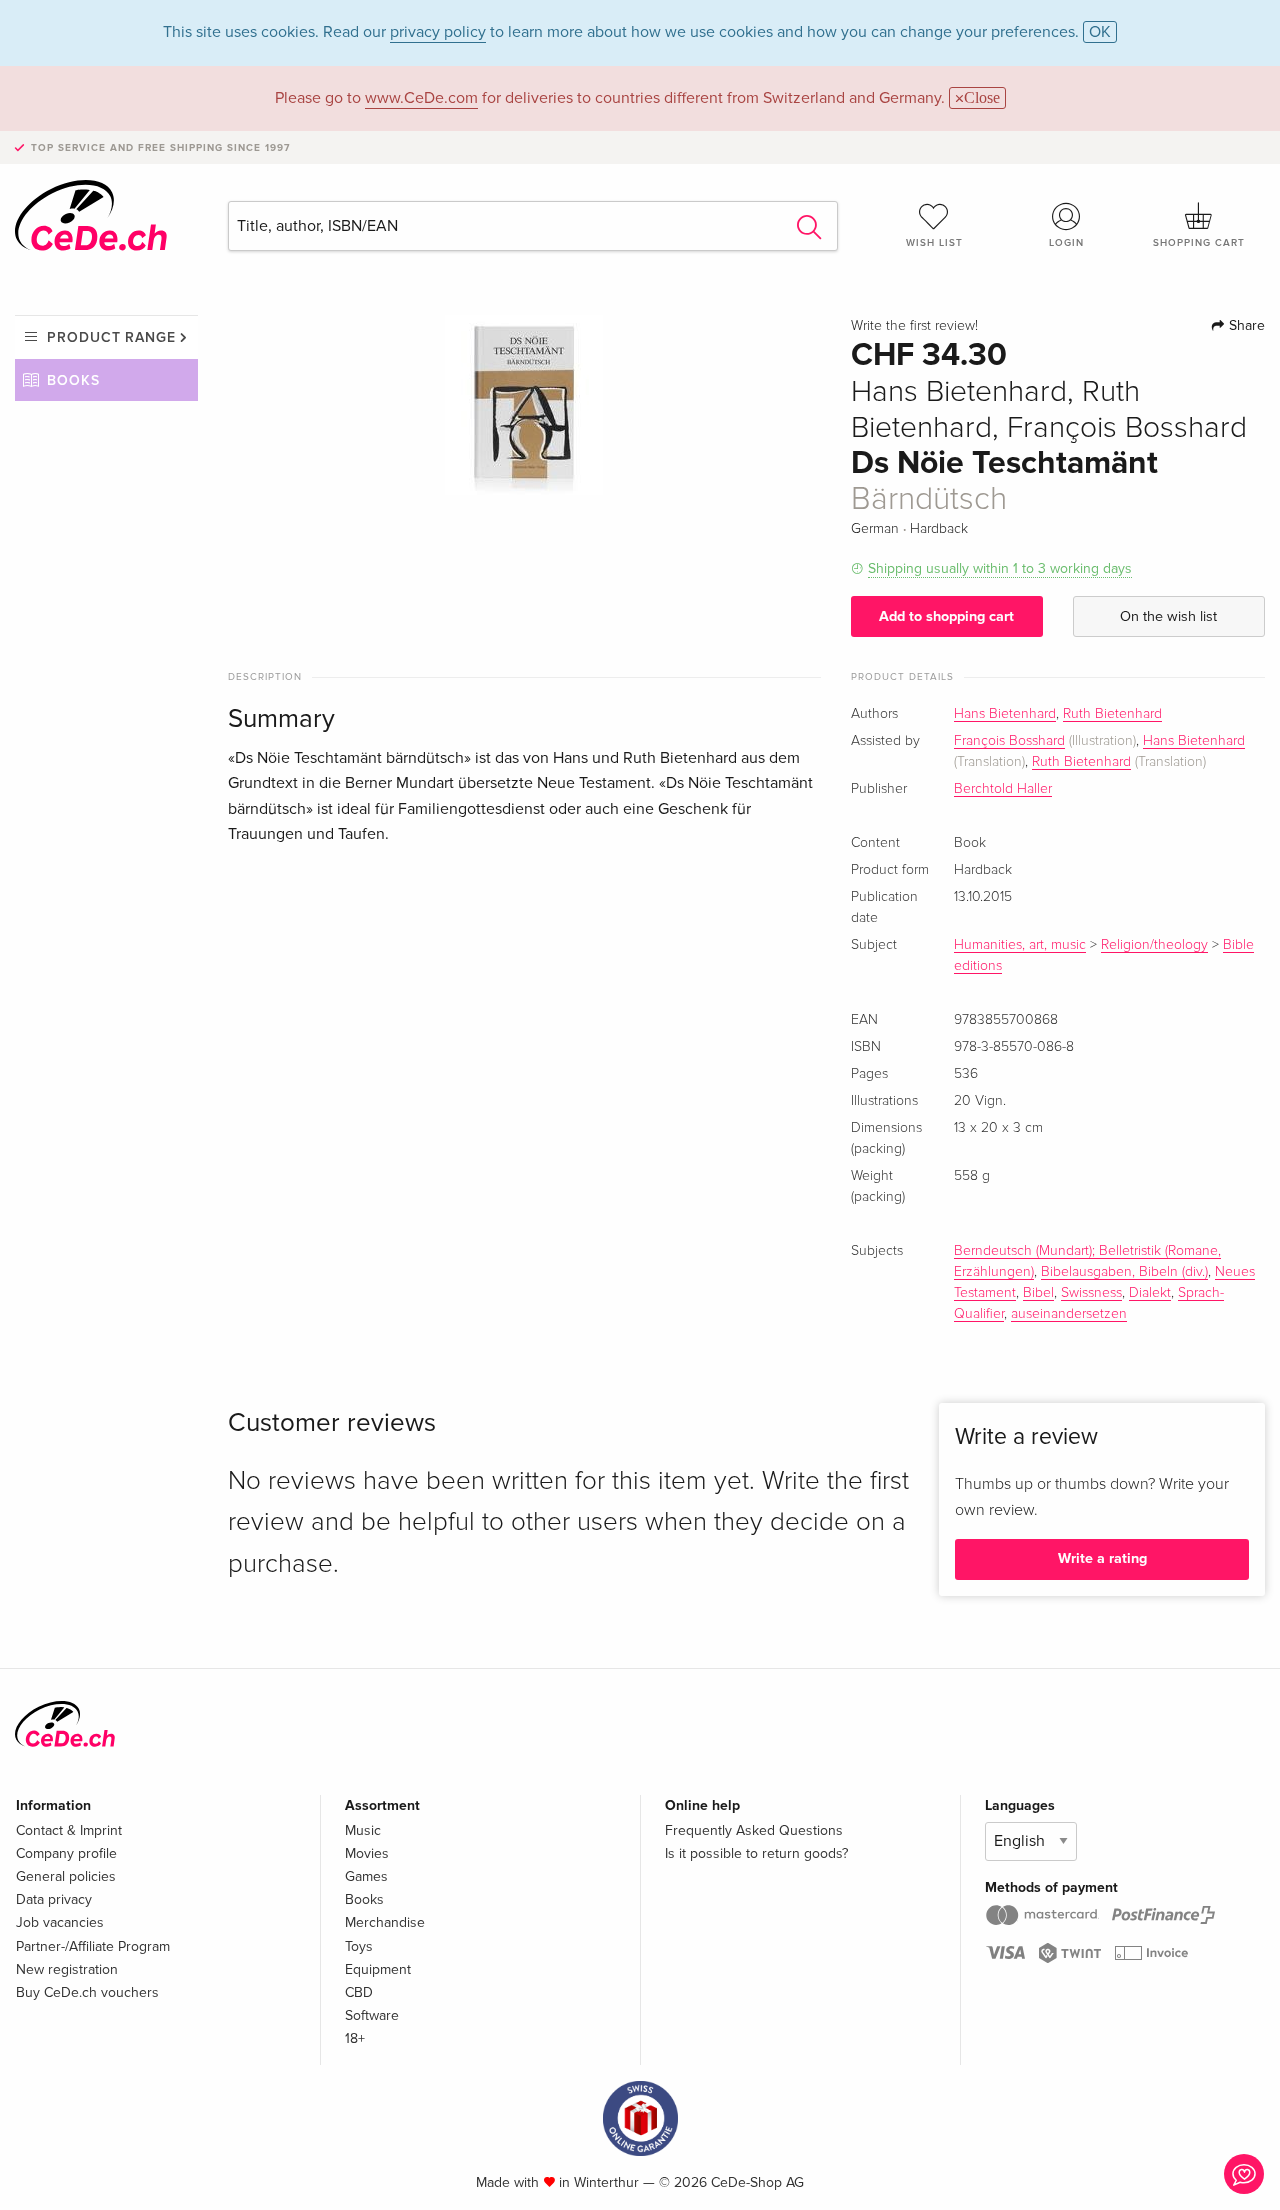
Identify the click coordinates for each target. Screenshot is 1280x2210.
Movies (367, 1853)
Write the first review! (914, 326)
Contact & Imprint (69, 1830)
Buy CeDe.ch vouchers (87, 1992)
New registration (67, 1969)
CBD (359, 1992)
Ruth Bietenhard (1112, 714)
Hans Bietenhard (1005, 714)
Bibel (1038, 1293)
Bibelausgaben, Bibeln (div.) (1124, 1272)
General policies (66, 1876)
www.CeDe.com (421, 98)
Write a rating (1102, 1558)
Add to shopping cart (946, 616)
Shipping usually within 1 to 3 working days (1000, 568)
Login (1066, 243)
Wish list (934, 243)
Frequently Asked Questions (754, 1830)
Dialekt (1150, 1293)
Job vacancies (60, 1922)
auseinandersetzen (1069, 1314)
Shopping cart (1199, 243)
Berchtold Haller (1003, 789)
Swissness (1091, 1293)
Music (363, 1830)
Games (366, 1876)
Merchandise (385, 1922)
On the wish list (1168, 616)
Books (73, 380)
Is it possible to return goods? (756, 1853)
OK (1100, 32)
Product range (111, 337)
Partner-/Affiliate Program (93, 1946)
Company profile (66, 1853)
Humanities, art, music (1020, 945)
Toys (359, 1946)
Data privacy (54, 1899)
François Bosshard (1009, 741)
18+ (355, 2038)
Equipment (378, 1969)
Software (372, 2015)
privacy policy (438, 32)
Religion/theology (1154, 945)
